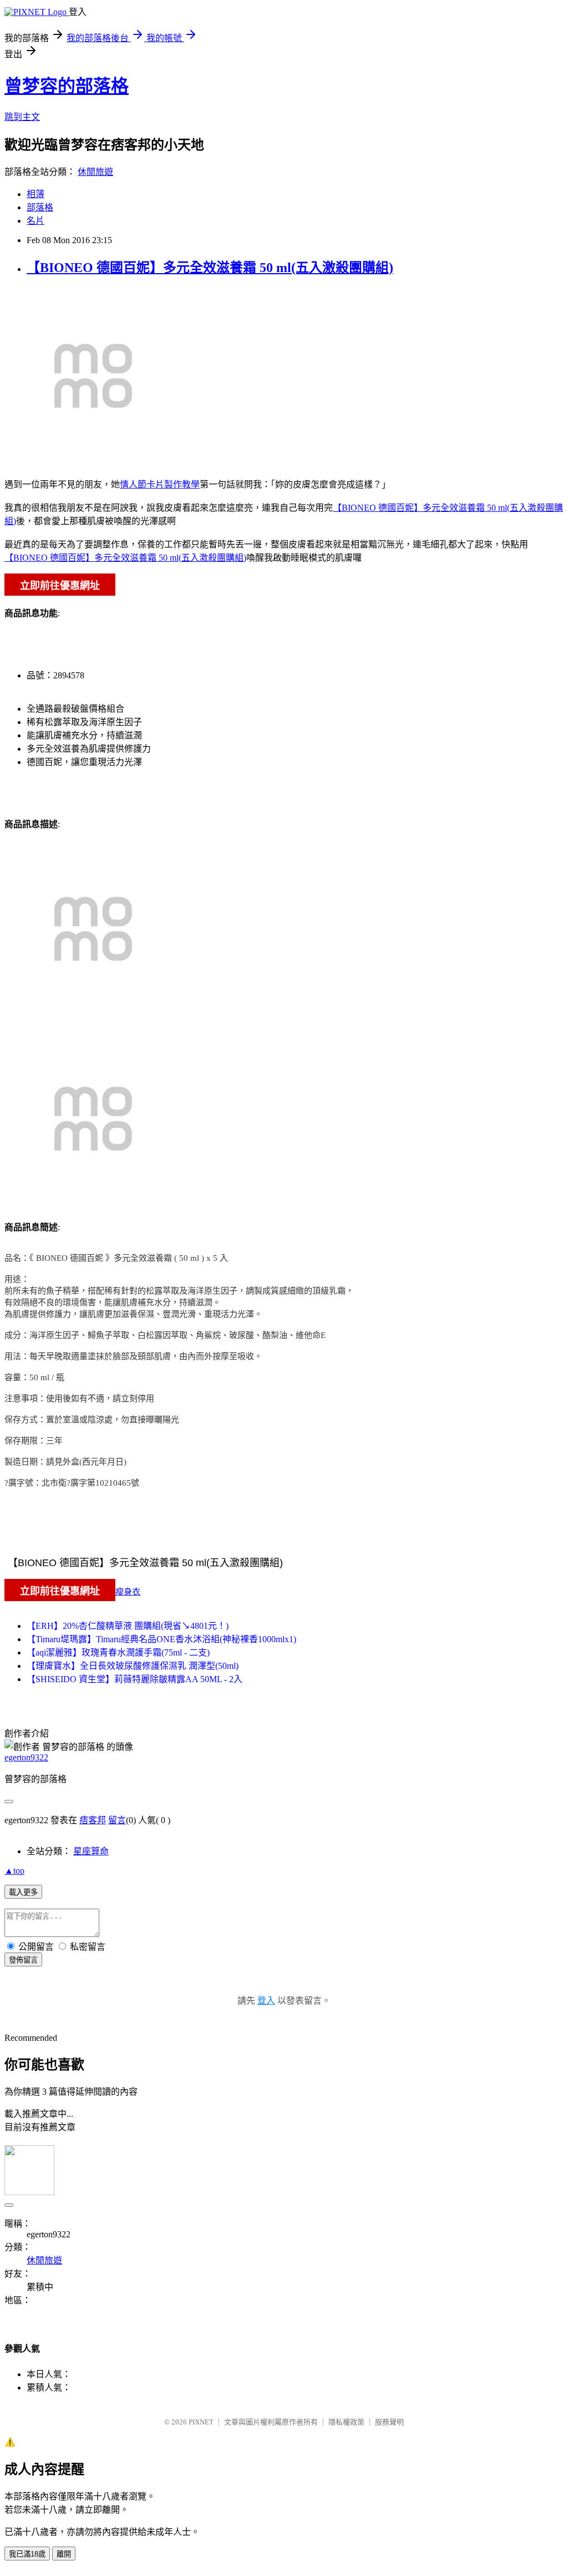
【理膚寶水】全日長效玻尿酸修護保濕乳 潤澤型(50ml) (133, 1666)
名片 (35, 221)
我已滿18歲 (27, 2554)
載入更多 (23, 1892)
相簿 (35, 194)
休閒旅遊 (95, 172)
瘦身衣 (128, 1592)
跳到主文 (22, 117)
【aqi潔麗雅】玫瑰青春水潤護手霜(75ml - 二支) (118, 1652)
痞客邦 (93, 1820)
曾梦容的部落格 (67, 86)
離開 (64, 2554)
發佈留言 (23, 1960)
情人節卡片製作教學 (160, 484)
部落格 (40, 207)
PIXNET (201, 2422)
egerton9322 (26, 1757)
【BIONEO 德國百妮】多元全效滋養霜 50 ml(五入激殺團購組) (210, 268)
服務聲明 (389, 2422)
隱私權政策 (346, 2422)
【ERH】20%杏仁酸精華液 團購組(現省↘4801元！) (128, 1626)
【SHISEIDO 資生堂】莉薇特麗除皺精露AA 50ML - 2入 (135, 1679)
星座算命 (91, 1851)
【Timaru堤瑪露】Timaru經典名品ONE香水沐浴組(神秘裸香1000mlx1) (161, 1639)
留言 (117, 1820)
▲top (14, 1871)
